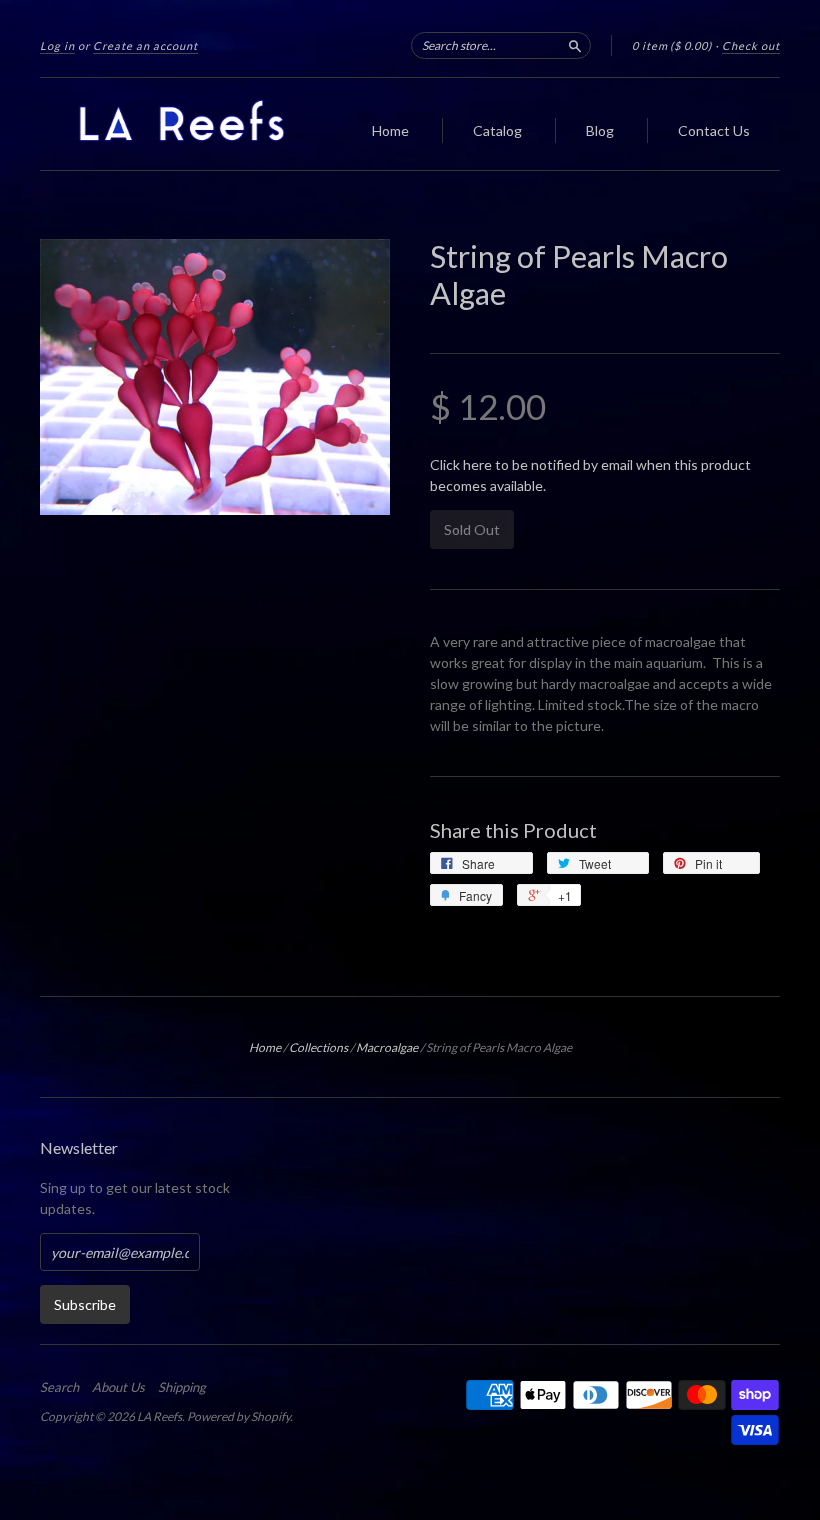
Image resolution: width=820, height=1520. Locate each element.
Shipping (182, 1387)
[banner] (194, 124)
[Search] (575, 45)
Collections (318, 1047)
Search (59, 1387)
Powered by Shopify (238, 1416)
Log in (57, 45)
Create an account (145, 45)
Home (390, 130)
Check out (751, 45)
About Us (118, 1387)
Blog (600, 130)
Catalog (497, 130)
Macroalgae (387, 1047)
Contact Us (714, 130)
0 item (672, 45)
